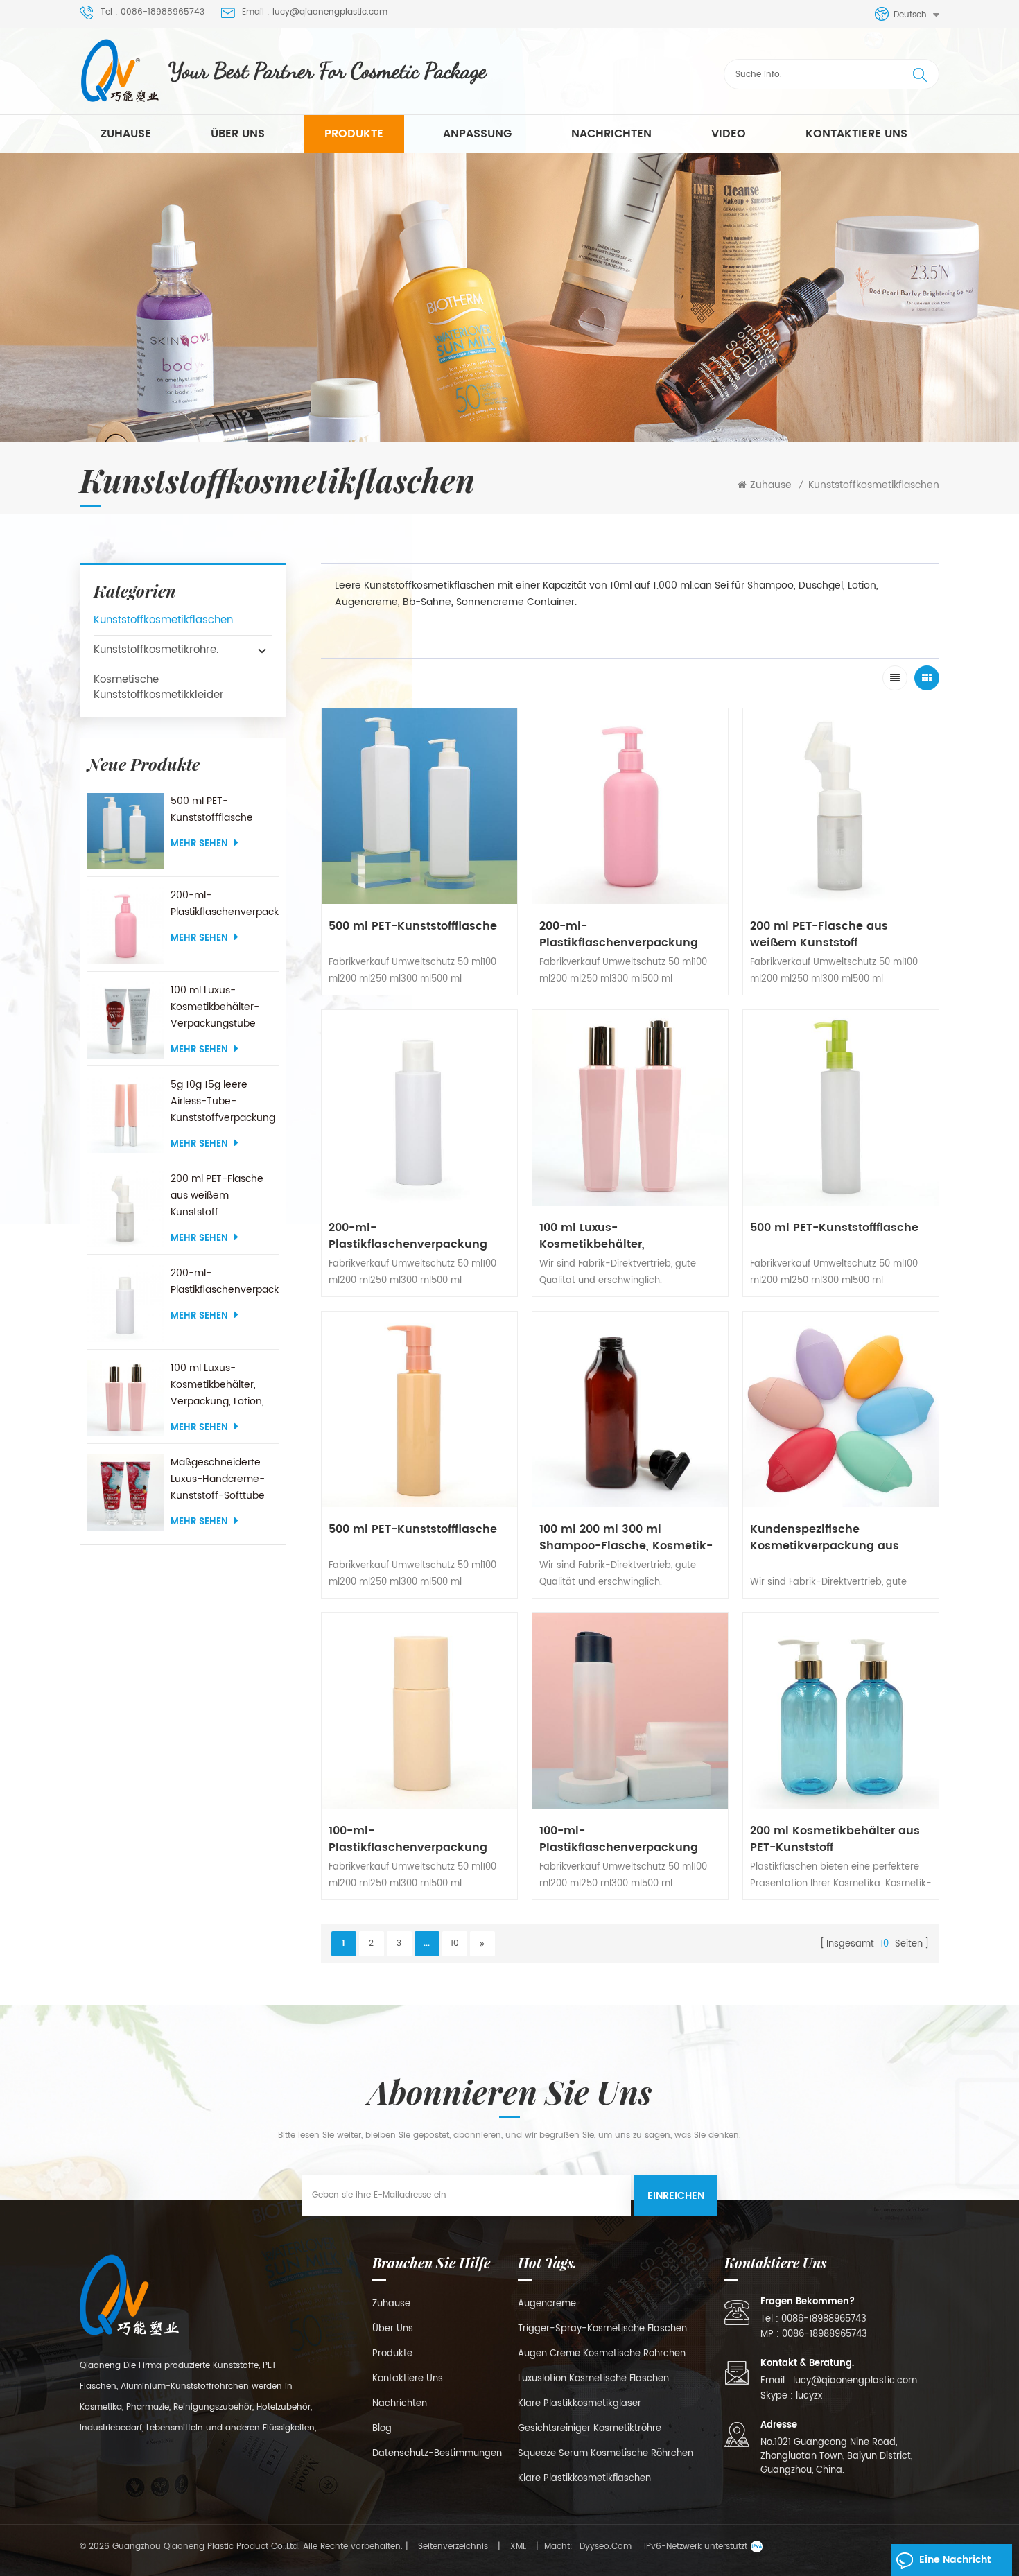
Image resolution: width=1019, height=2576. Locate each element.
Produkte (354, 134)
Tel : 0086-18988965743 (153, 12)
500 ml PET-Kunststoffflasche (212, 809)
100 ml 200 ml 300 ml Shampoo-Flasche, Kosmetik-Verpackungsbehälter (626, 1538)
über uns (238, 134)
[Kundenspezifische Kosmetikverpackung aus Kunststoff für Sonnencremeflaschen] (841, 1409)
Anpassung (477, 134)
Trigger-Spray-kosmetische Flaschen (602, 2329)
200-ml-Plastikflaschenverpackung (224, 904)
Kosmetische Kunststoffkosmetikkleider (159, 687)
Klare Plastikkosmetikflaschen (584, 2479)
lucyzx (809, 2396)
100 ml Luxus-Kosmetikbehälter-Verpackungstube (215, 1007)
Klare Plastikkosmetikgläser (580, 2404)
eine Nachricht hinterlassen (955, 2564)
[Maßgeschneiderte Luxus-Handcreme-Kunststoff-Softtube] (125, 1492)
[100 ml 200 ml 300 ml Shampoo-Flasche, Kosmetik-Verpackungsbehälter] (630, 1409)
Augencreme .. (550, 2304)
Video (729, 134)
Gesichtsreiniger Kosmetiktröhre (590, 2429)
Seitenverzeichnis (453, 2547)
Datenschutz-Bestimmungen (437, 2454)
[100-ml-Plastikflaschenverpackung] (419, 1711)
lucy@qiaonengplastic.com (855, 2381)
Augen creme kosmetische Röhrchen (602, 2354)
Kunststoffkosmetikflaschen (874, 485)
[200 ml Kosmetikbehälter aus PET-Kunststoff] (841, 1711)
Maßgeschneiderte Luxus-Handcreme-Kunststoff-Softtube (218, 1479)
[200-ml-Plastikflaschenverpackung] (125, 925)
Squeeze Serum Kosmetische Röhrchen (606, 2454)
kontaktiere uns (856, 134)
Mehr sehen (199, 844)
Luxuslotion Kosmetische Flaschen (593, 2379)
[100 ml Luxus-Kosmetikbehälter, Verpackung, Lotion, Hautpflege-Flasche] (125, 1398)
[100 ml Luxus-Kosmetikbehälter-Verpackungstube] (125, 1020)
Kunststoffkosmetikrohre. (156, 650)
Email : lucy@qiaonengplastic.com (315, 12)
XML (518, 2547)
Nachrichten (611, 134)
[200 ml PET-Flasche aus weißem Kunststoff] (125, 1209)
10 (455, 1943)
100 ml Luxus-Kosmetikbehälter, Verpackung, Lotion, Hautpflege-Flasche (218, 1385)
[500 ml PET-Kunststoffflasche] (125, 831)
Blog (382, 2429)
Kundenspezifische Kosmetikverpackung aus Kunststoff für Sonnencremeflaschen (825, 1538)
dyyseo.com (606, 2547)
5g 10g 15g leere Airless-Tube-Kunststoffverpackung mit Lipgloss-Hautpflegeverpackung (224, 1102)
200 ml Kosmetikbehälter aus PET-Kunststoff (835, 1839)
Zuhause (126, 134)
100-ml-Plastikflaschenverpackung (408, 1839)
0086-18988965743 (824, 2319)
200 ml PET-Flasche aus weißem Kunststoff (217, 1195)
